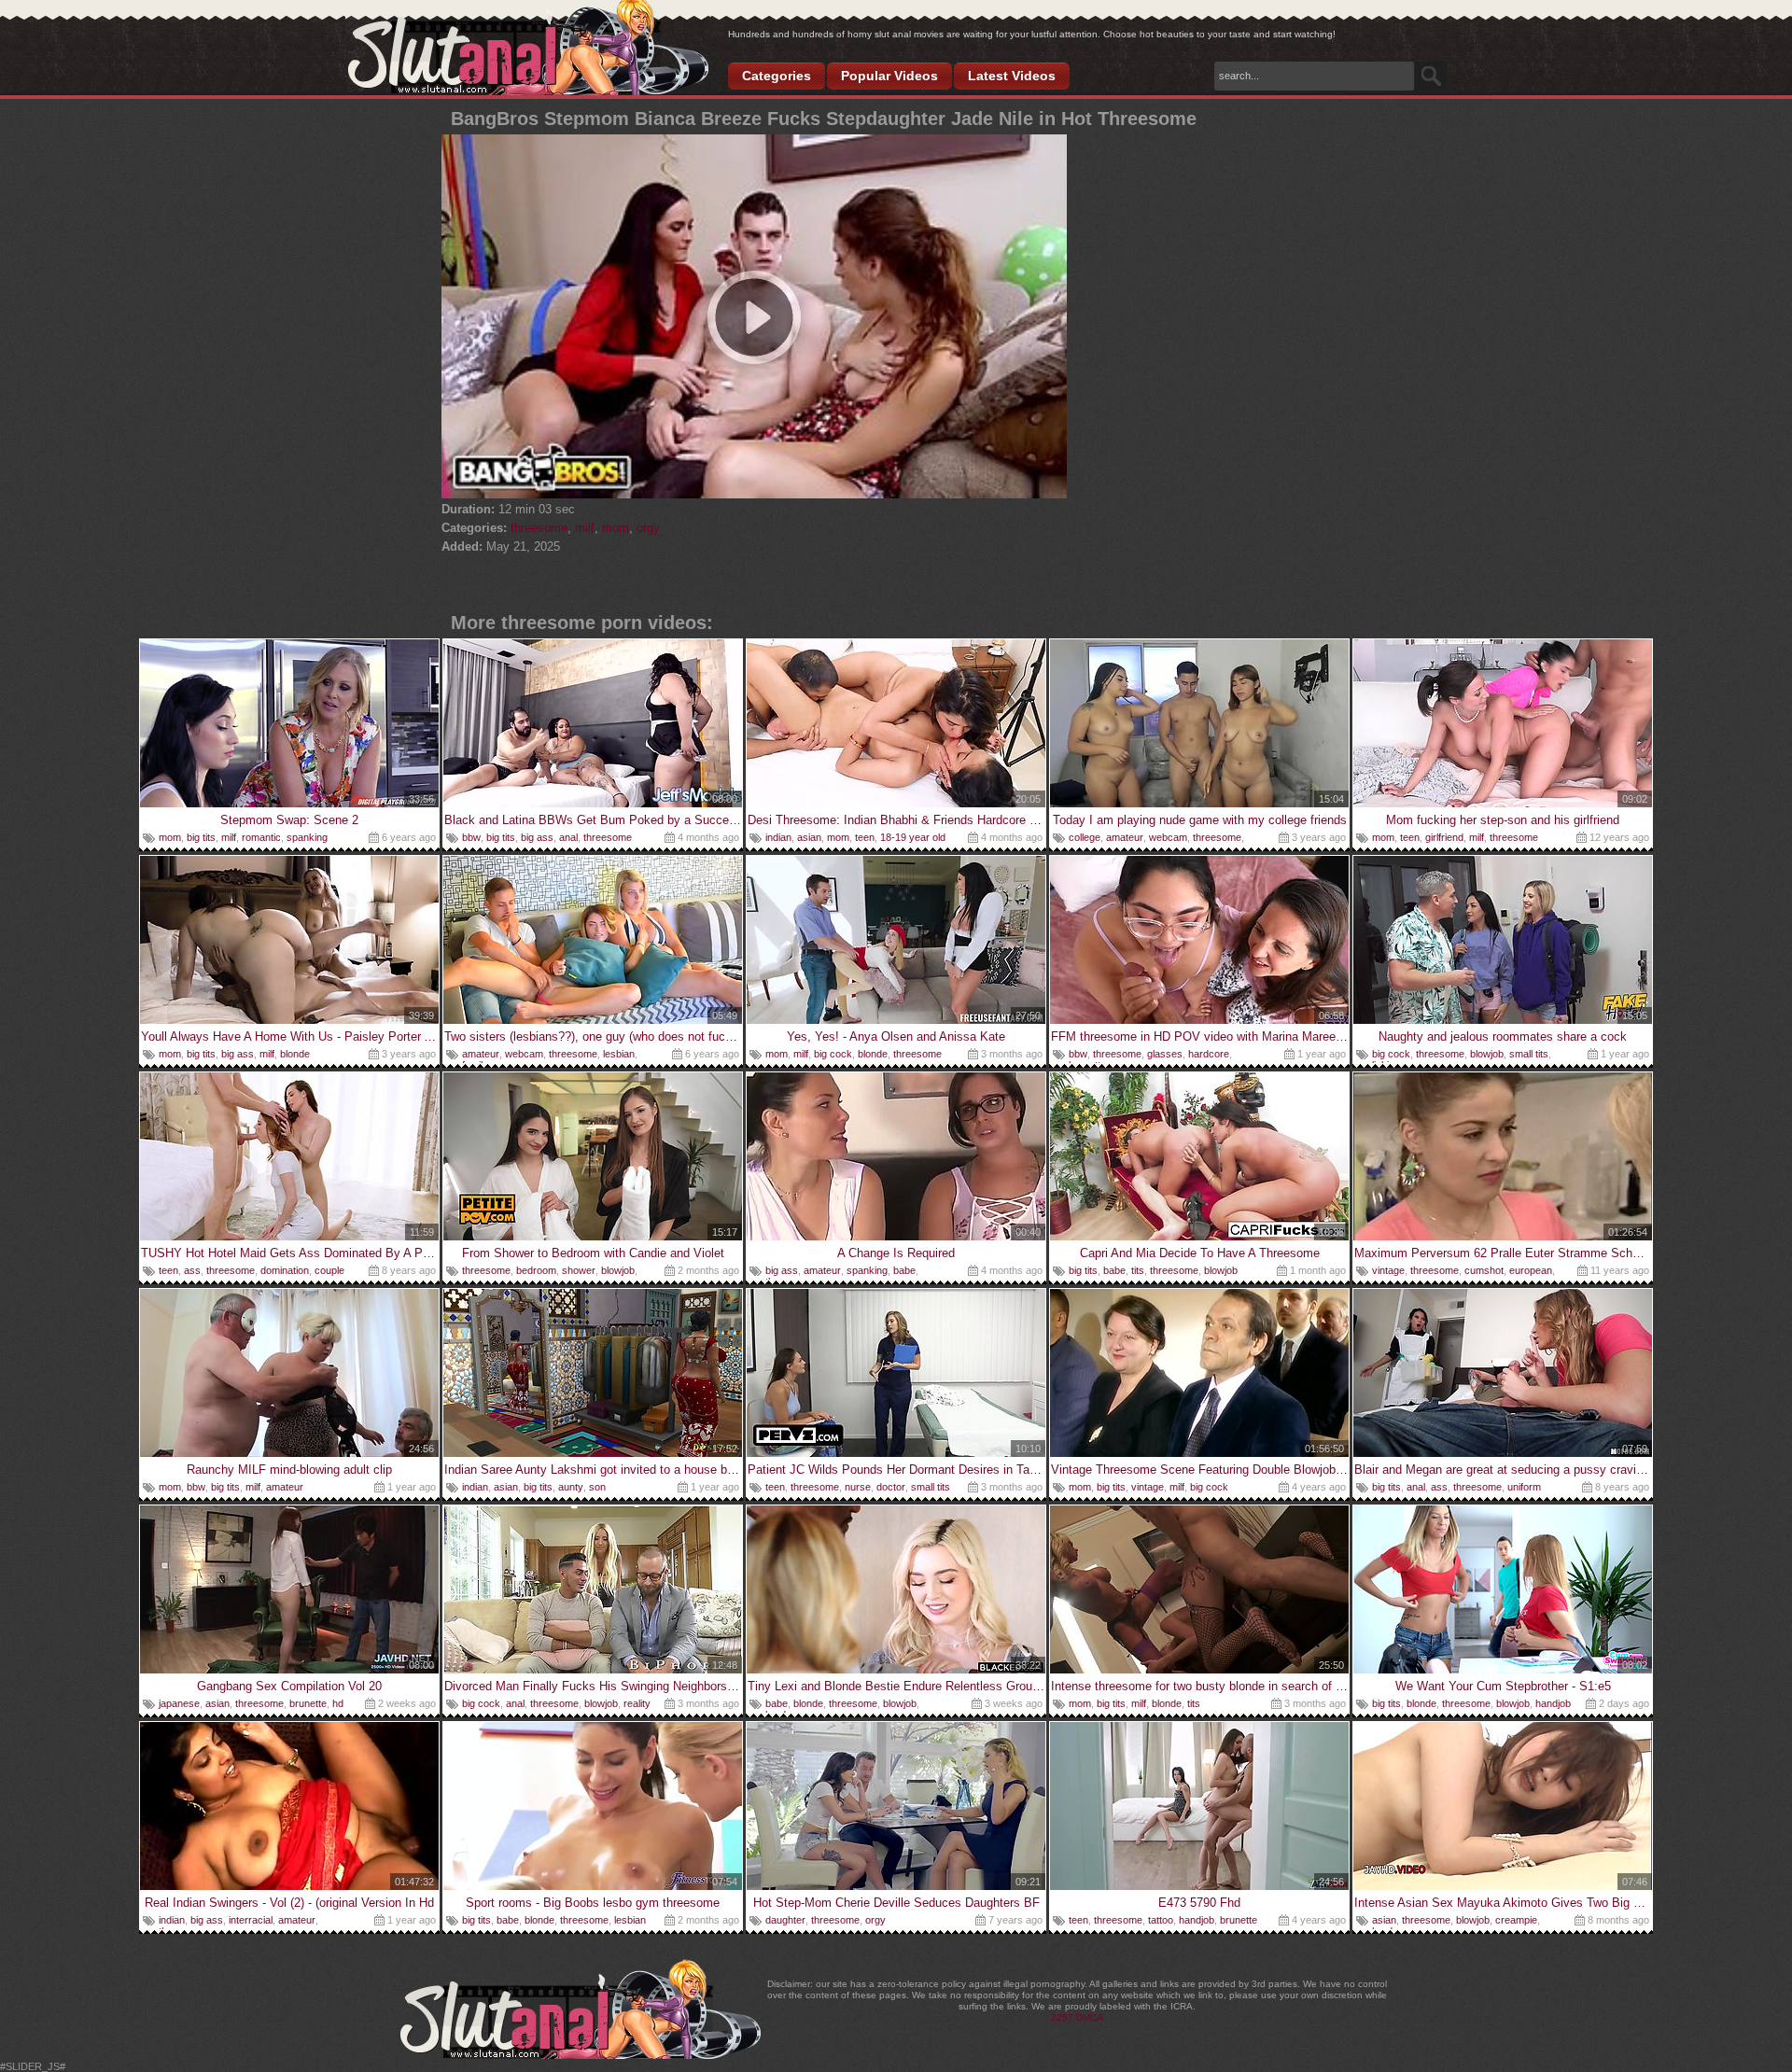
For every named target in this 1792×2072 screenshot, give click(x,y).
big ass (537, 837)
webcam (1168, 837)
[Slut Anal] (528, 49)
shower (579, 1270)
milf (585, 528)
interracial (251, 1920)
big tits (201, 837)
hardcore (1209, 1054)
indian (778, 837)
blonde (295, 1054)
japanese (179, 1703)
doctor (891, 1487)
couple (329, 1270)
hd (338, 1703)
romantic (261, 837)
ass (192, 1270)
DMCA (1090, 2017)
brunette (308, 1703)
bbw (471, 837)
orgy (648, 528)
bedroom (536, 1270)
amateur (1125, 837)
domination (285, 1270)
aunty (571, 1487)
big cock (833, 1054)
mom (616, 528)
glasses (1165, 1054)
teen (865, 837)
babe (904, 1270)
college (1085, 837)
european (1531, 1270)
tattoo (1161, 1920)
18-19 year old (913, 837)
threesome (539, 528)
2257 (1062, 2017)
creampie (1516, 1920)
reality (637, 1703)
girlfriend (1444, 837)
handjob (1553, 1703)
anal (568, 837)
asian (809, 837)
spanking (307, 837)
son (597, 1487)
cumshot (1484, 1270)
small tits (1529, 1054)
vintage (1388, 1270)
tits (1138, 1270)
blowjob (1487, 1054)
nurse (858, 1487)
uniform (1524, 1487)
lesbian (619, 1054)
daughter (785, 1920)
